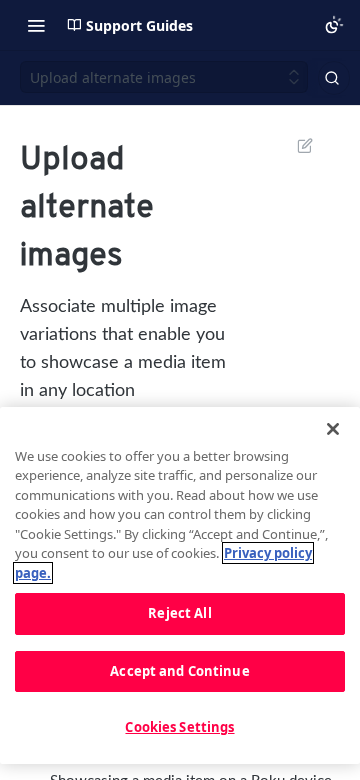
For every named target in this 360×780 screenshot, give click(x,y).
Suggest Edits (295, 145)
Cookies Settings (179, 727)
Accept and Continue (179, 671)
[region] (180, 585)
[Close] (333, 429)
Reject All (179, 613)
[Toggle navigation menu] (36, 25)
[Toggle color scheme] (334, 25)
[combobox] (334, 78)
